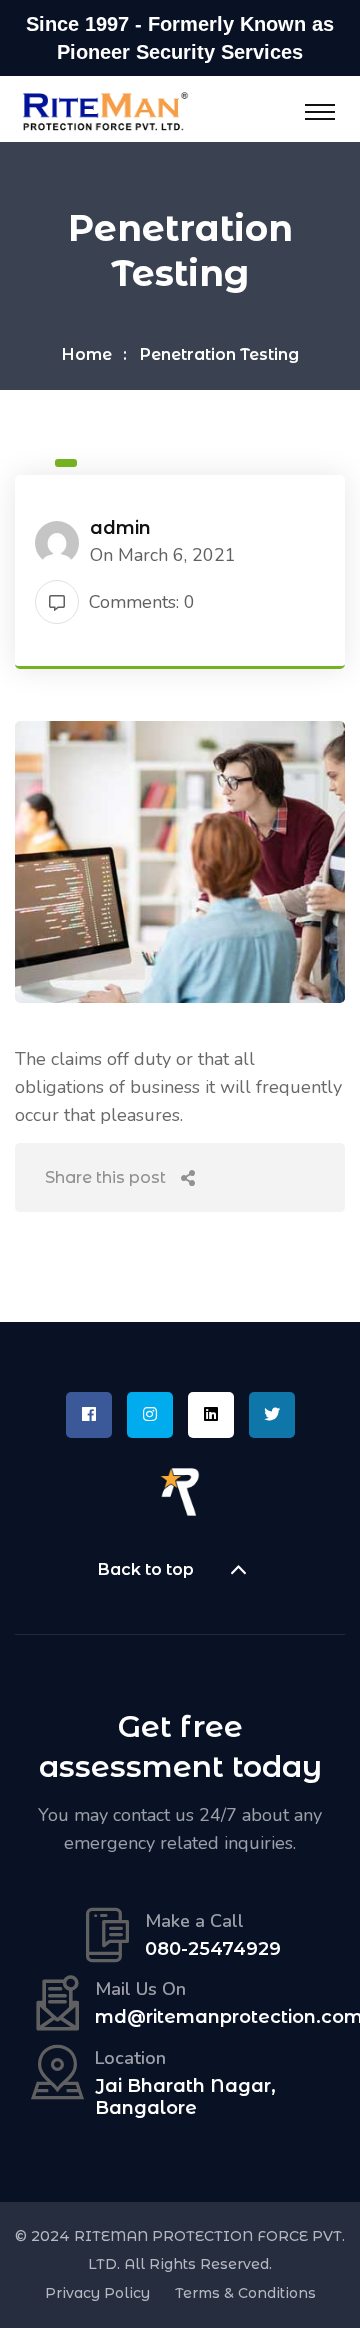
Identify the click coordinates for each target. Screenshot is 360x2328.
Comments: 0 (142, 602)
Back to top (146, 1569)
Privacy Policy (97, 2293)
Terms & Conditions (245, 2293)
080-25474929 (213, 1949)
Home (87, 354)
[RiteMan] (105, 110)
